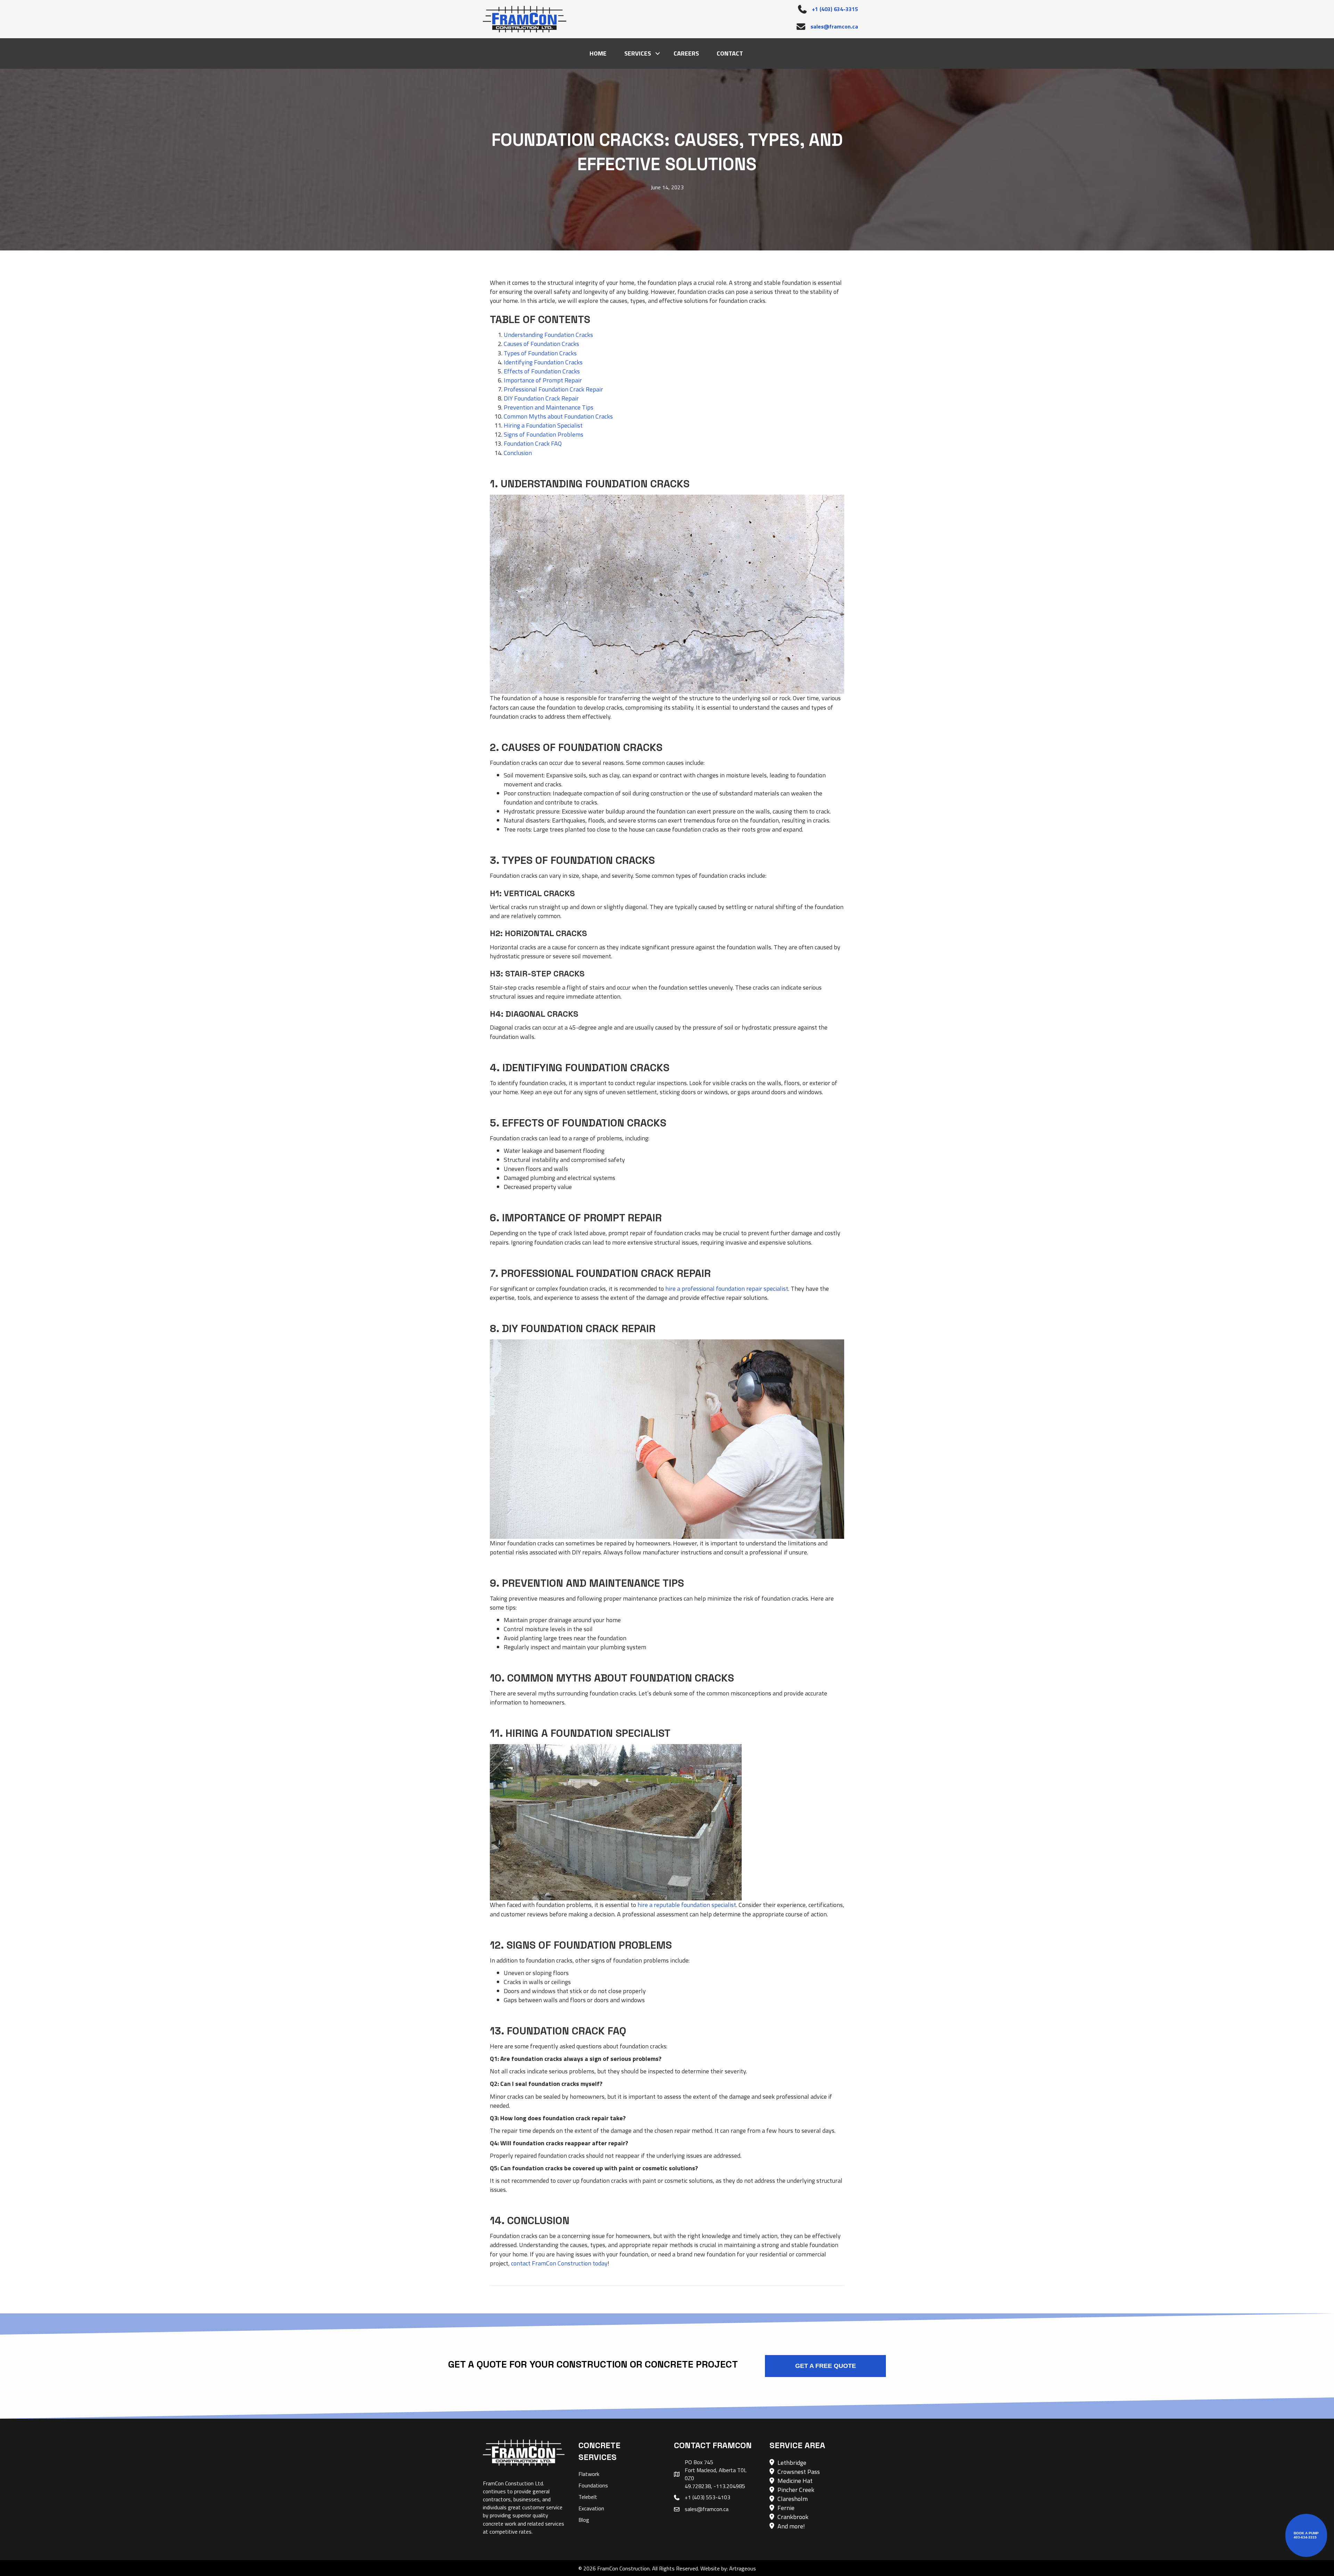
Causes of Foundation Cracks (541, 344)
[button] (658, 53)
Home (598, 53)
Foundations (593, 2485)
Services (638, 53)
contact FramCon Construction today (559, 2263)
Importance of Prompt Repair (543, 380)
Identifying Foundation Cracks (543, 362)
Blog (584, 2520)
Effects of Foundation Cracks (542, 371)
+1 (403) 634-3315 (835, 9)
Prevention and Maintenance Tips (549, 407)
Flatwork (589, 2474)
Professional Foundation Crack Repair (553, 389)
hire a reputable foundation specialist (687, 1905)
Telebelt (588, 2497)
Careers (686, 53)
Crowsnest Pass (799, 2472)
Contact (730, 53)
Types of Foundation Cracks (540, 353)
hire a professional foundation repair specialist (727, 1289)
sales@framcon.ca (834, 26)
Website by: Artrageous (728, 2568)
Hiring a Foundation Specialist (543, 425)
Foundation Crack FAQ (533, 443)
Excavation (591, 2508)
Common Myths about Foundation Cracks (558, 416)
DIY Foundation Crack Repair (541, 398)
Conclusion (518, 453)
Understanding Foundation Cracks (548, 335)
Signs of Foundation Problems (544, 434)
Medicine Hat (795, 2481)
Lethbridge (792, 2463)
